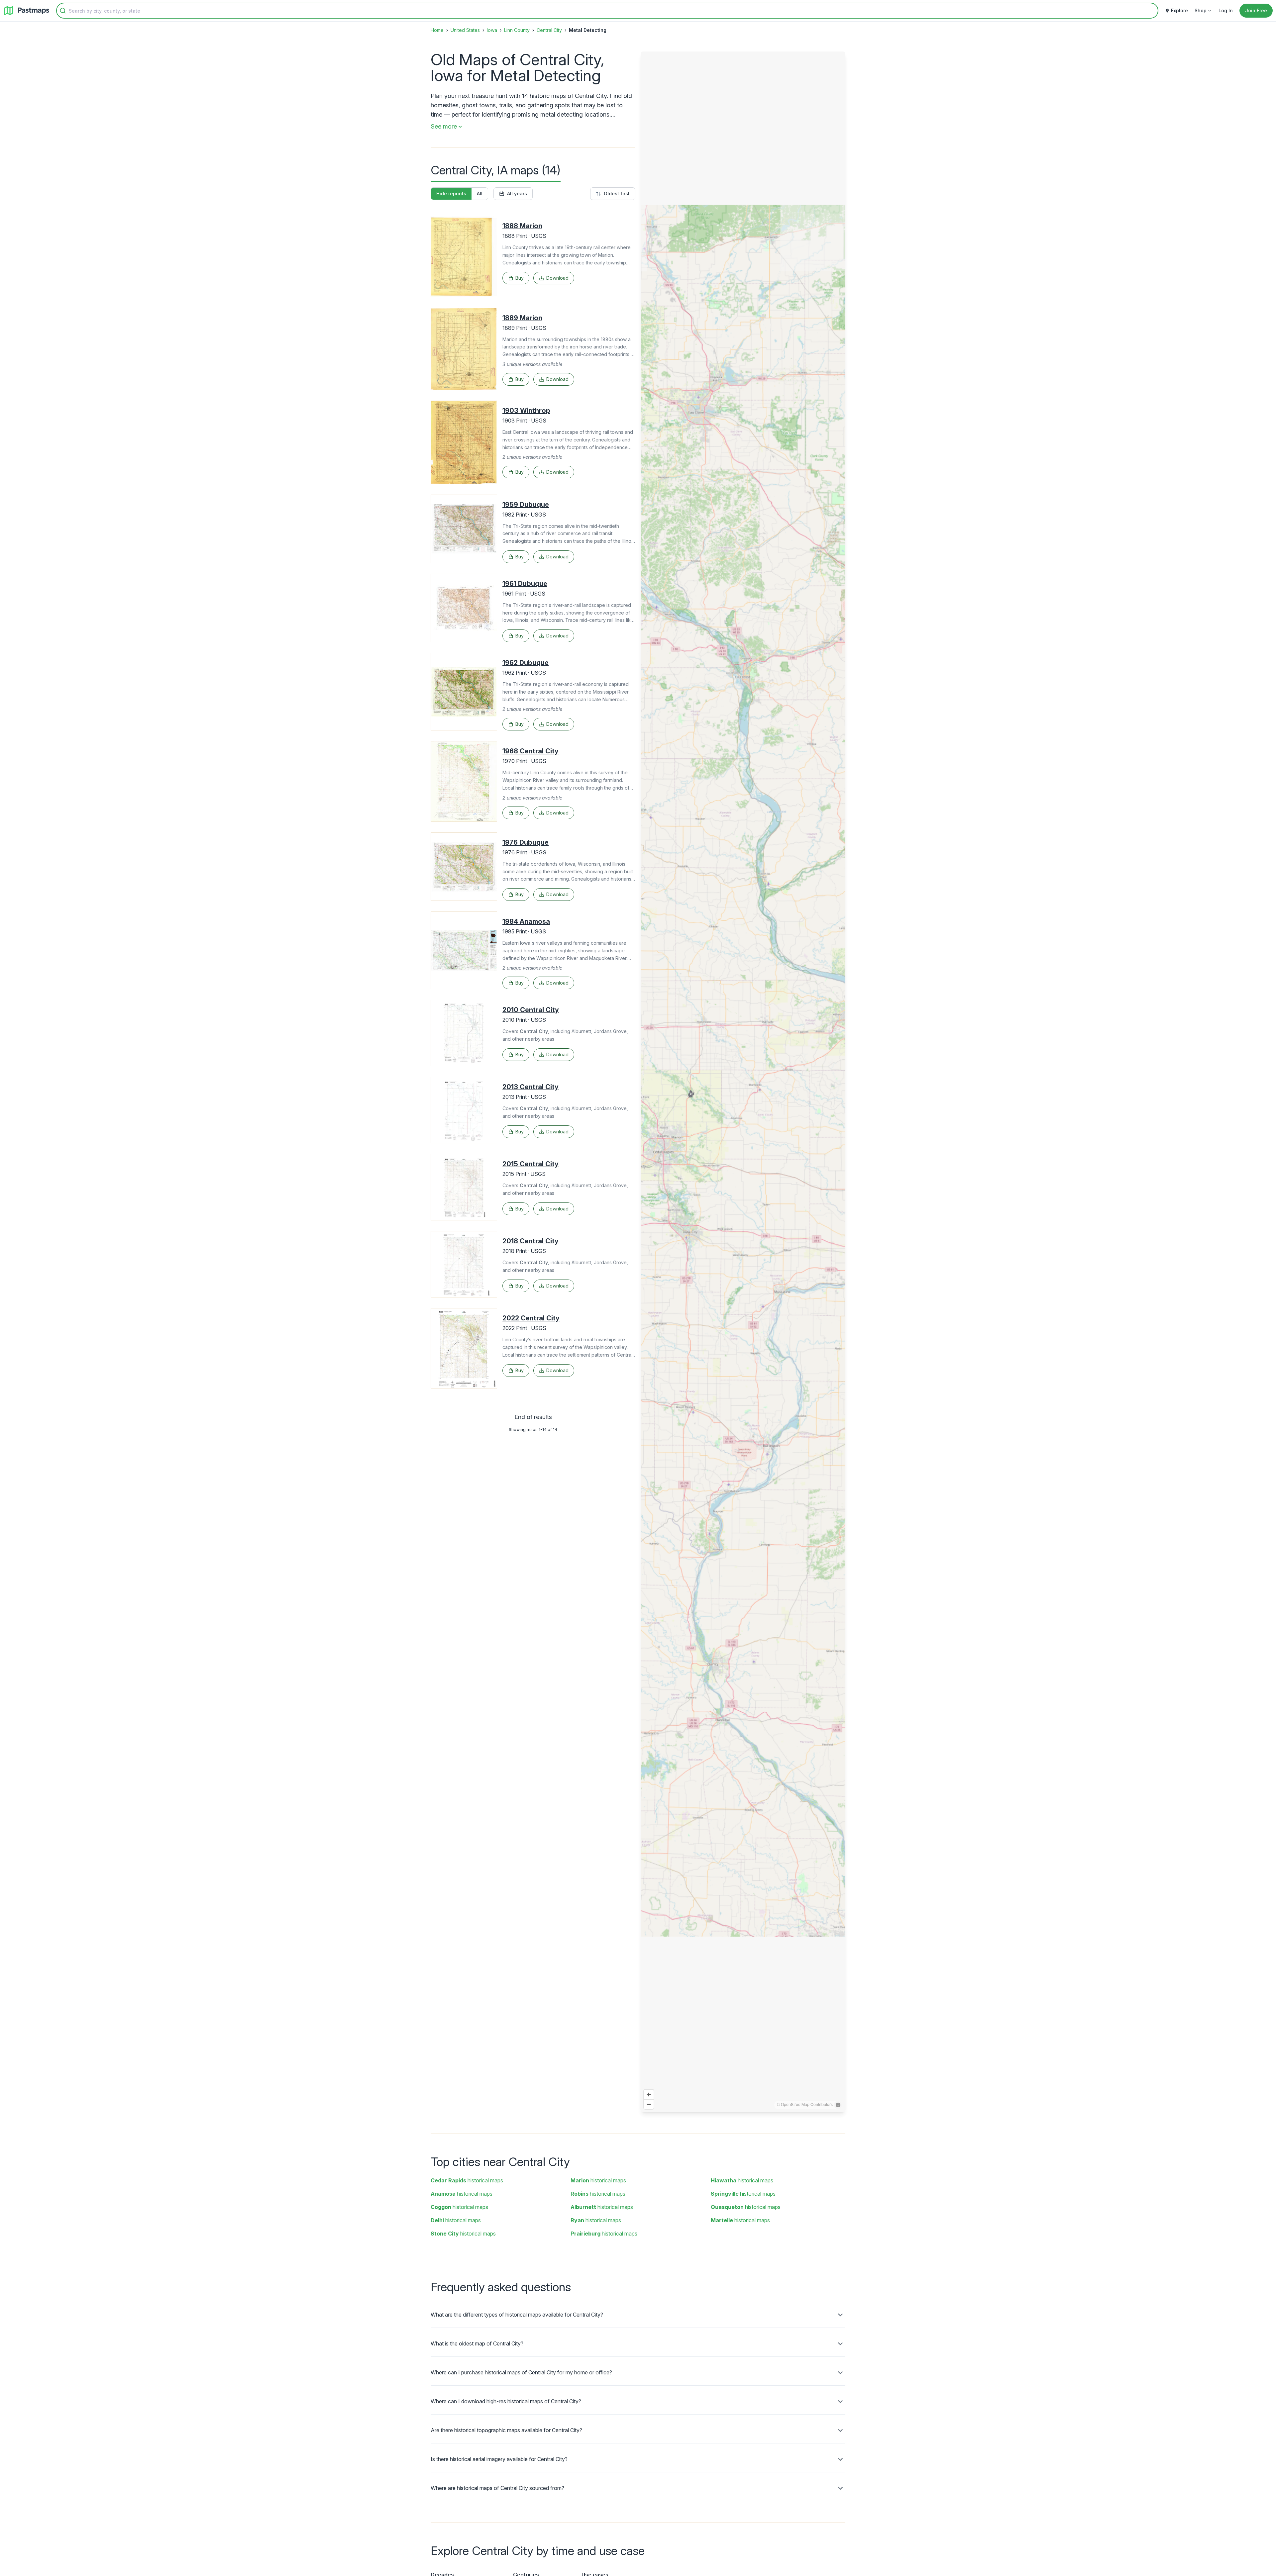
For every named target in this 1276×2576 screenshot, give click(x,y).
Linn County (517, 30)
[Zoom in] (649, 2095)
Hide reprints (451, 193)
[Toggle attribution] (838, 2105)
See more (444, 126)
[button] (677, 1120)
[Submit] (63, 11)
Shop (1201, 10)
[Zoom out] (649, 2104)
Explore (1179, 10)
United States (465, 30)
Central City (549, 30)
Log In (1226, 10)
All (480, 193)
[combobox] (607, 11)
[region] (743, 1082)
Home (437, 30)
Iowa (492, 30)
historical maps (467, 2180)
